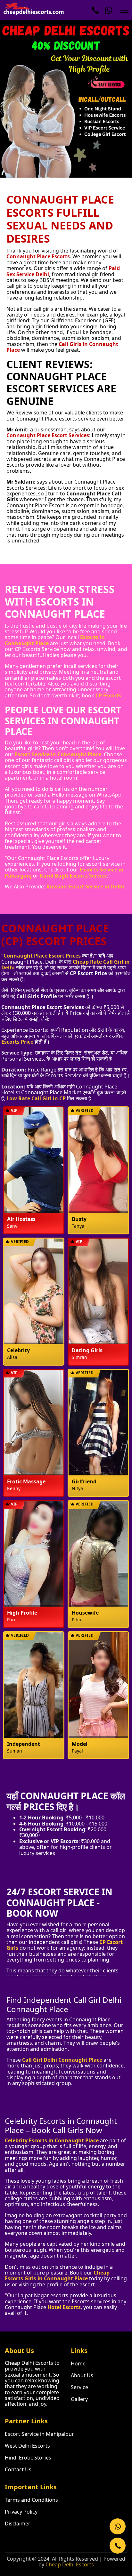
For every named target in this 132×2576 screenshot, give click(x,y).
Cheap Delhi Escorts (70, 2564)
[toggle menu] (124, 10)
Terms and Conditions (31, 2500)
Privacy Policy (21, 2512)
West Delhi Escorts (27, 2446)
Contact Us (18, 2469)
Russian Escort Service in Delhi (85, 887)
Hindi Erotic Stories (28, 2458)
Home (78, 2363)
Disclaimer (18, 2524)
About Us (82, 2375)
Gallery (79, 2399)
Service (79, 2387)
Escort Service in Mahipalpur (39, 2434)
